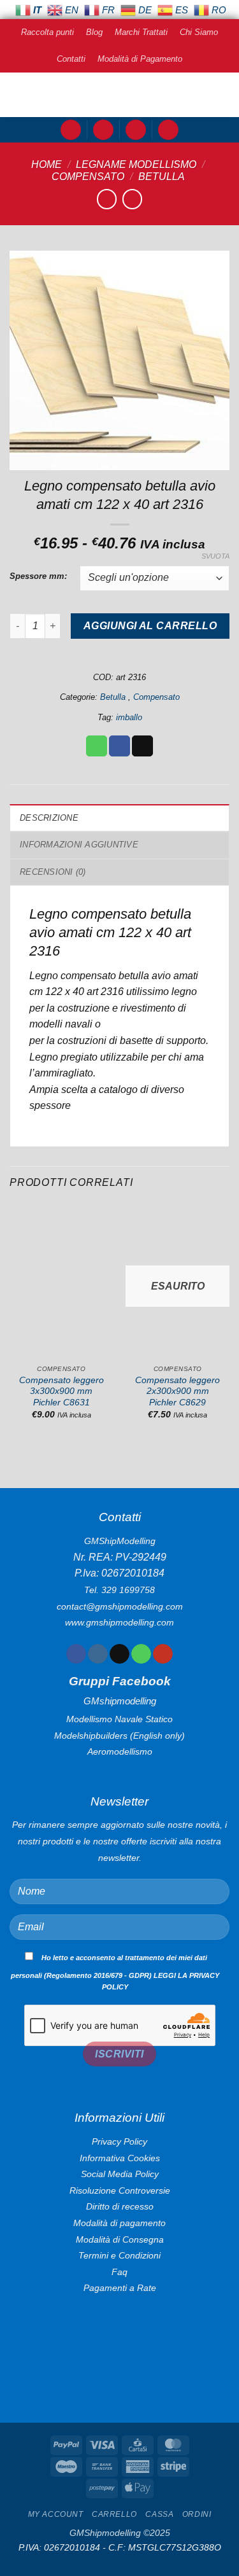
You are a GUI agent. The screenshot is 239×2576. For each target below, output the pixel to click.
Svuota (215, 556)
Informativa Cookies (120, 2158)
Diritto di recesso (120, 2206)
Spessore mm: (38, 576)
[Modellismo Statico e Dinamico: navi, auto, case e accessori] (120, 95)
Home (47, 164)
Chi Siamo (199, 32)
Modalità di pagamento (119, 2223)
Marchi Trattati (141, 32)
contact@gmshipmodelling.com (120, 1606)
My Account (56, 2514)
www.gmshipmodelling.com (119, 1622)
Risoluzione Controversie (120, 2190)
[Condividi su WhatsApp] (97, 746)
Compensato (88, 177)
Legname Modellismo (136, 164)
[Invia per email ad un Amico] (142, 746)
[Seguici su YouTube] (163, 1654)
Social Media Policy (120, 2174)
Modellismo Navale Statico (119, 1719)
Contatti (71, 59)
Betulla (163, 177)
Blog (94, 32)
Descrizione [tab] (49, 818)
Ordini (197, 2514)
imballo (129, 717)
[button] (71, 130)
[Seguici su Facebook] (76, 1654)
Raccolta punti (47, 32)
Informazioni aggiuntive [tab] (79, 845)
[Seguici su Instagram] (98, 1654)
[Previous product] (132, 199)
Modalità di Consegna (120, 2239)
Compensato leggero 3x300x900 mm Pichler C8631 (62, 1391)
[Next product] (107, 199)
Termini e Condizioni (119, 2255)
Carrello (114, 2514)
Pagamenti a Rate (120, 2288)
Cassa (159, 2514)
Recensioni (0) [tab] (53, 872)
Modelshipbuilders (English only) (119, 1736)
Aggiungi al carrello (150, 626)
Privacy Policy (119, 2141)
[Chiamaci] (141, 1654)
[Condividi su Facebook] (119, 746)
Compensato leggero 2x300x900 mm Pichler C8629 (177, 1391)
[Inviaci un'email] (119, 1654)
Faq (119, 2272)
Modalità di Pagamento (140, 59)
